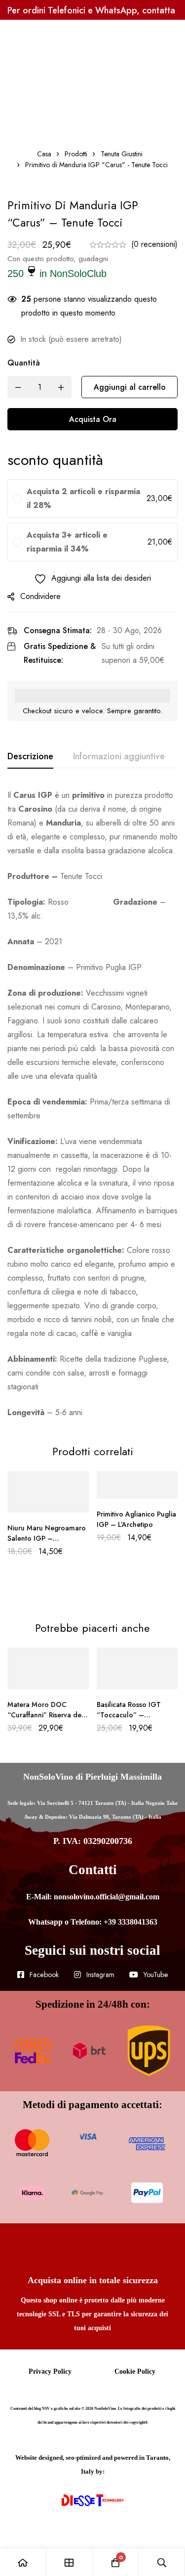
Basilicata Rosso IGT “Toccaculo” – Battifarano (129, 1715)
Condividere (40, 596)
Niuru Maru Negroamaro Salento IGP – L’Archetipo (47, 1538)
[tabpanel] (92, 1104)
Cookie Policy (135, 2371)
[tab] (30, 757)
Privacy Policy (50, 2371)
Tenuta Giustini (122, 154)
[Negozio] (70, 2562)
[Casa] (23, 2562)
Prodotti (76, 154)
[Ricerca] (162, 2562)
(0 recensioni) (154, 244)
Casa (44, 154)
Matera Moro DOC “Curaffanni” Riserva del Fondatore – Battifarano (46, 1715)
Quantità (24, 363)
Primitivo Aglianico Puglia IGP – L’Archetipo (136, 1519)
